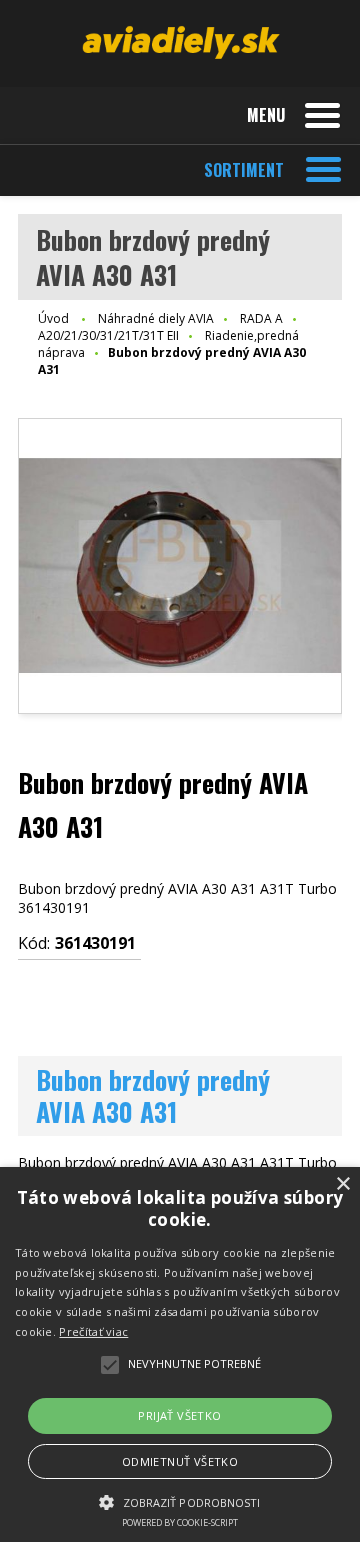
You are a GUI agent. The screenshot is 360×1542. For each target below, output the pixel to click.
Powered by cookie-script (180, 1522)
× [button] (342, 1184)
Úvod (53, 318)
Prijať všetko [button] (179, 1415)
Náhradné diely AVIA (156, 318)
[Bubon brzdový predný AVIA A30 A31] (180, 566)
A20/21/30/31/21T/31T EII (108, 335)
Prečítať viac (93, 1331)
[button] (179, 1501)
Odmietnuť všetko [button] (180, 1461)
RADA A (261, 318)
